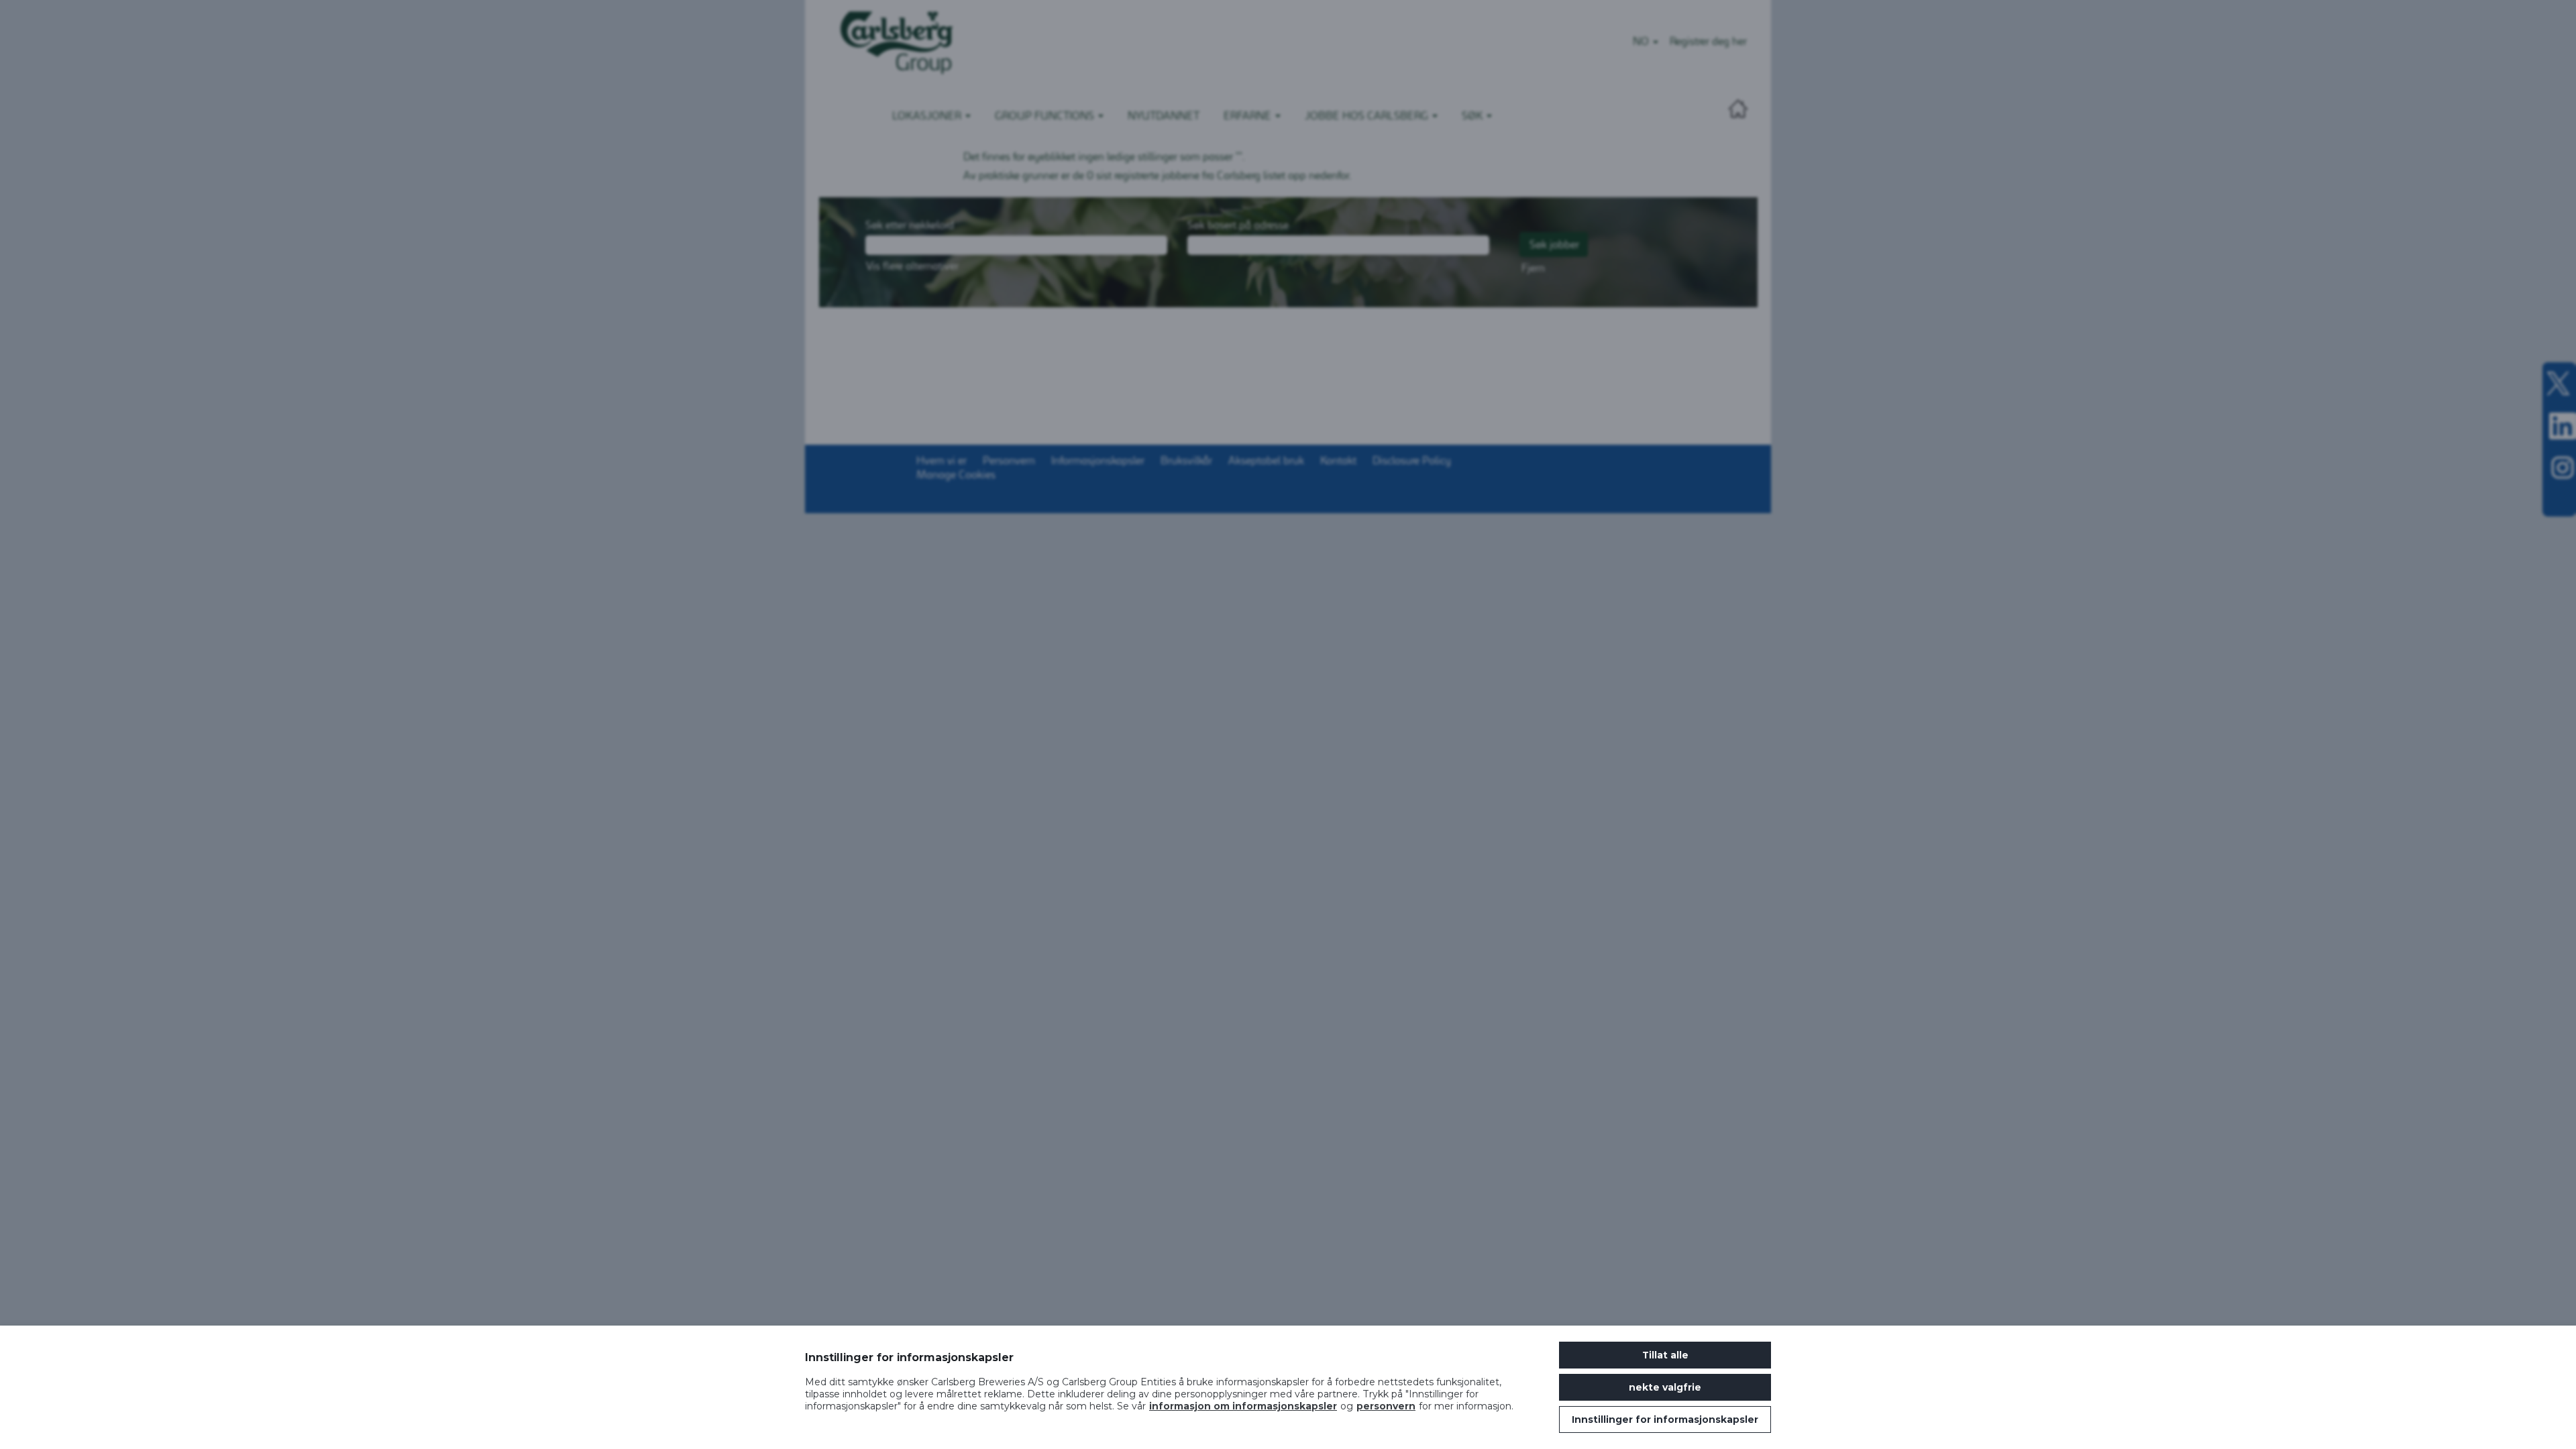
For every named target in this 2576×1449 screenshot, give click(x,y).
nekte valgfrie (1665, 1387)
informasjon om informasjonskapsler (1243, 1406)
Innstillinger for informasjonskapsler (1665, 1419)
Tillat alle (1665, 1355)
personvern (1386, 1406)
